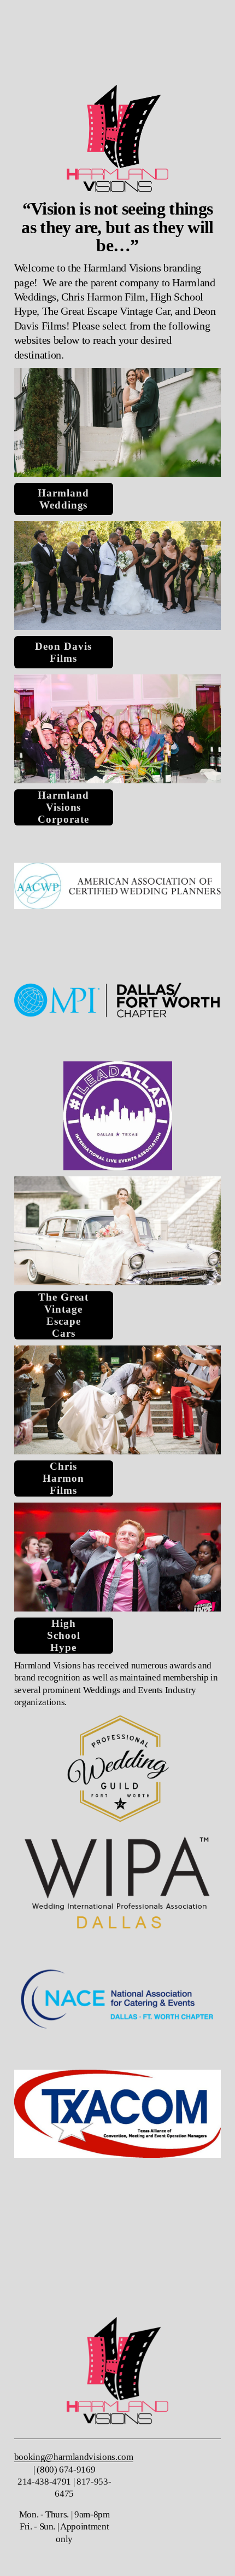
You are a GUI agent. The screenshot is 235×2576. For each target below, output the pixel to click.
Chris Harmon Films (63, 1478)
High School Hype (64, 1635)
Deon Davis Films (63, 652)
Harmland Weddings (63, 499)
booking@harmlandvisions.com (74, 2457)
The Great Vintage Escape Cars (63, 1315)
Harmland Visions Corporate (63, 807)
